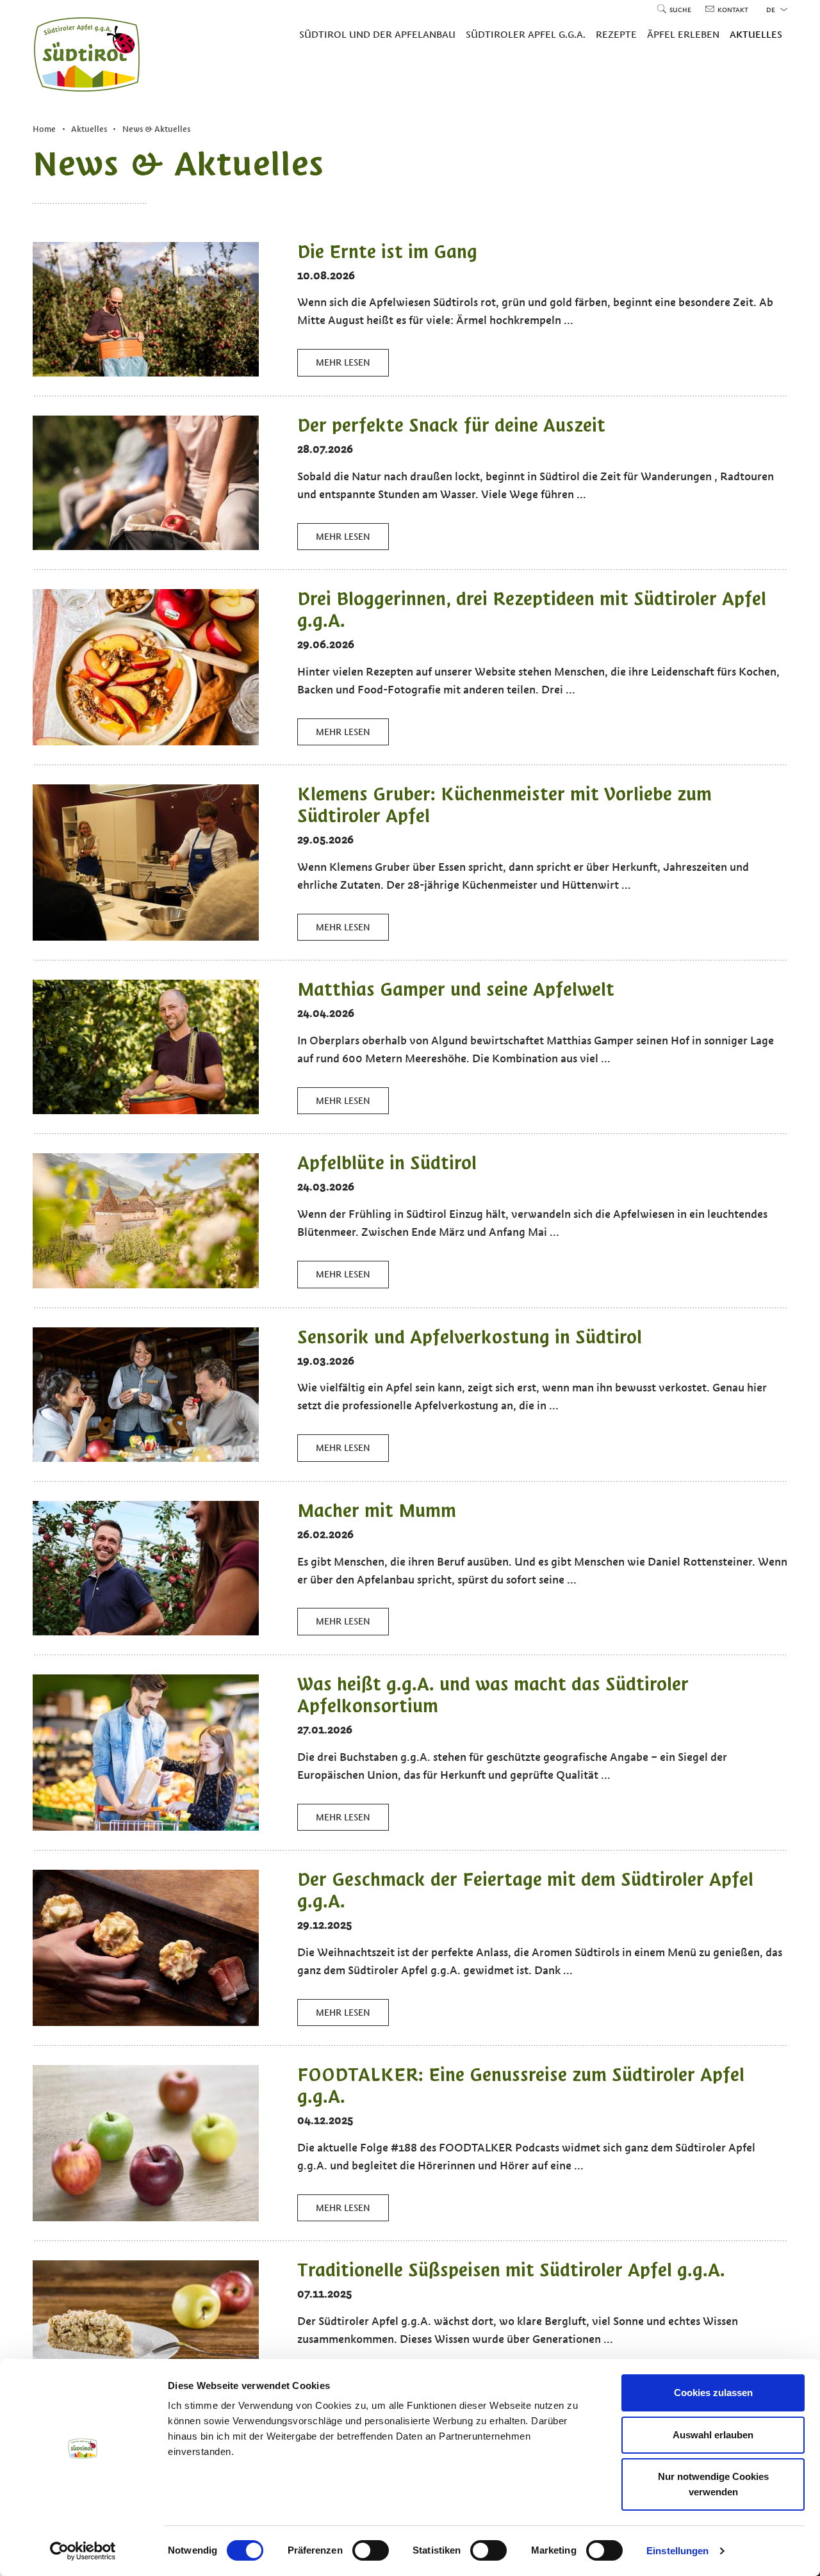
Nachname (225, 1309)
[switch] (371, 2550)
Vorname (221, 1281)
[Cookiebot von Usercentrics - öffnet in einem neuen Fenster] (83, 2551)
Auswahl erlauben (713, 2435)
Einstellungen (677, 2551)
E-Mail (215, 1338)
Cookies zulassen (713, 2393)
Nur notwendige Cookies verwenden (713, 2484)
